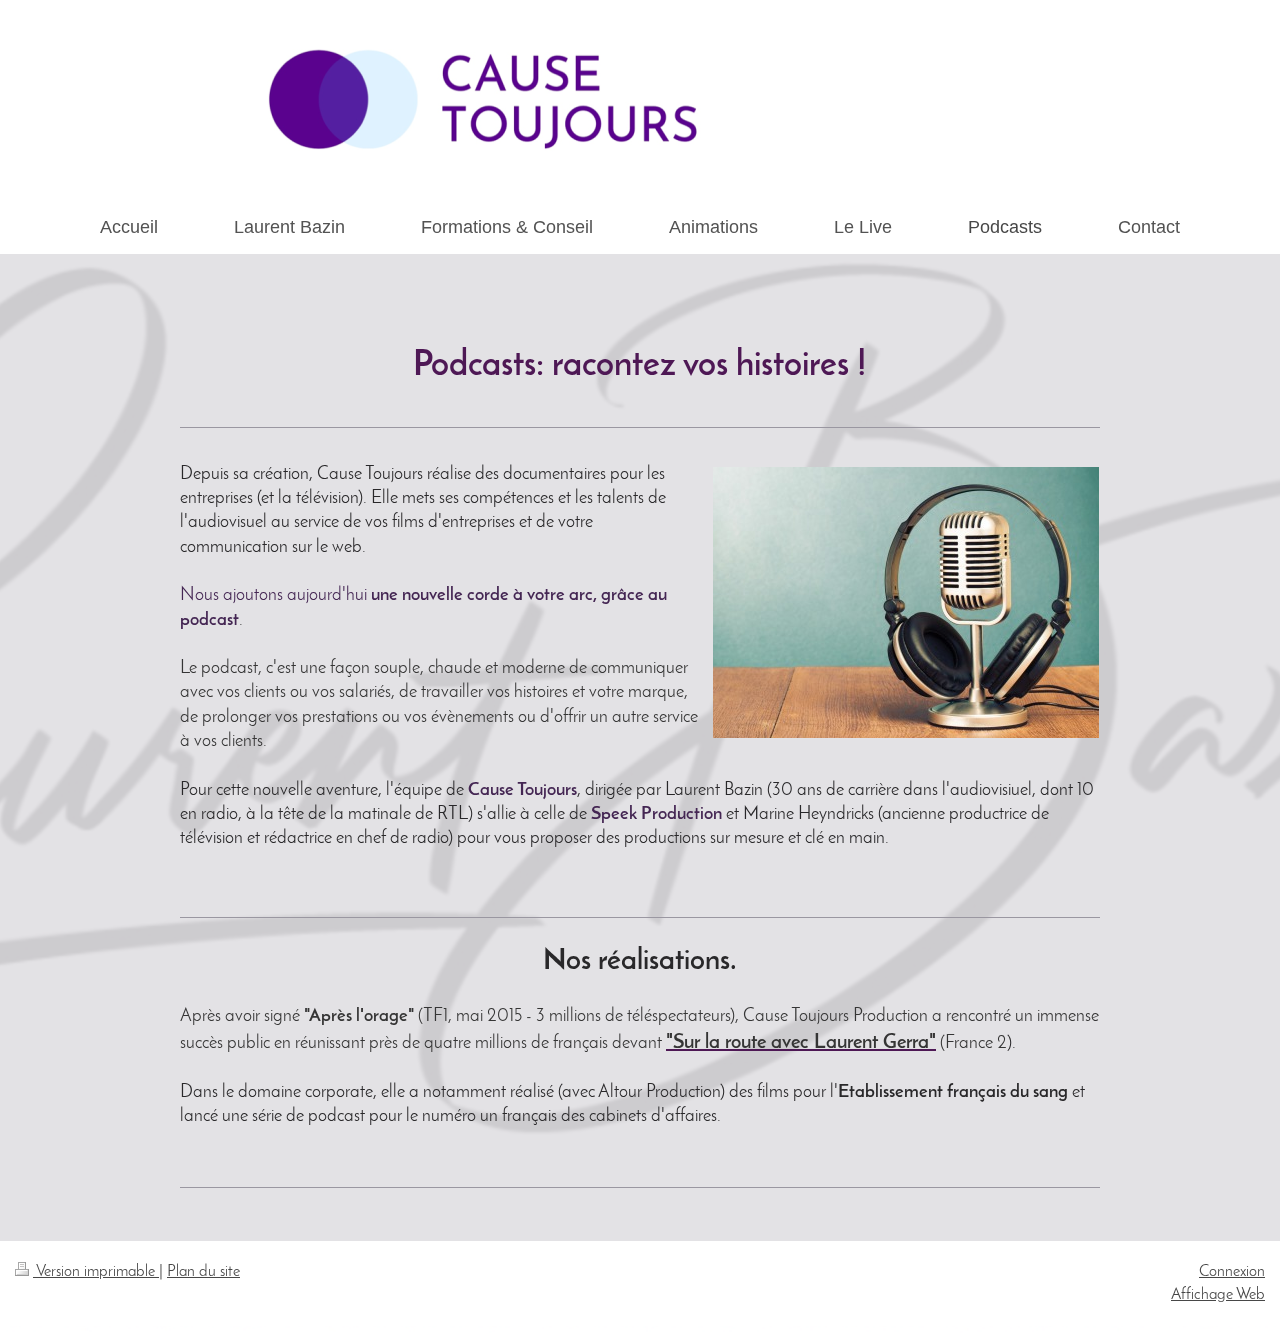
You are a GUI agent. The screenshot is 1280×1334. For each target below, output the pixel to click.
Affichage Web (1218, 1295)
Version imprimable (96, 1272)
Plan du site (203, 1272)
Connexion (1232, 1272)
